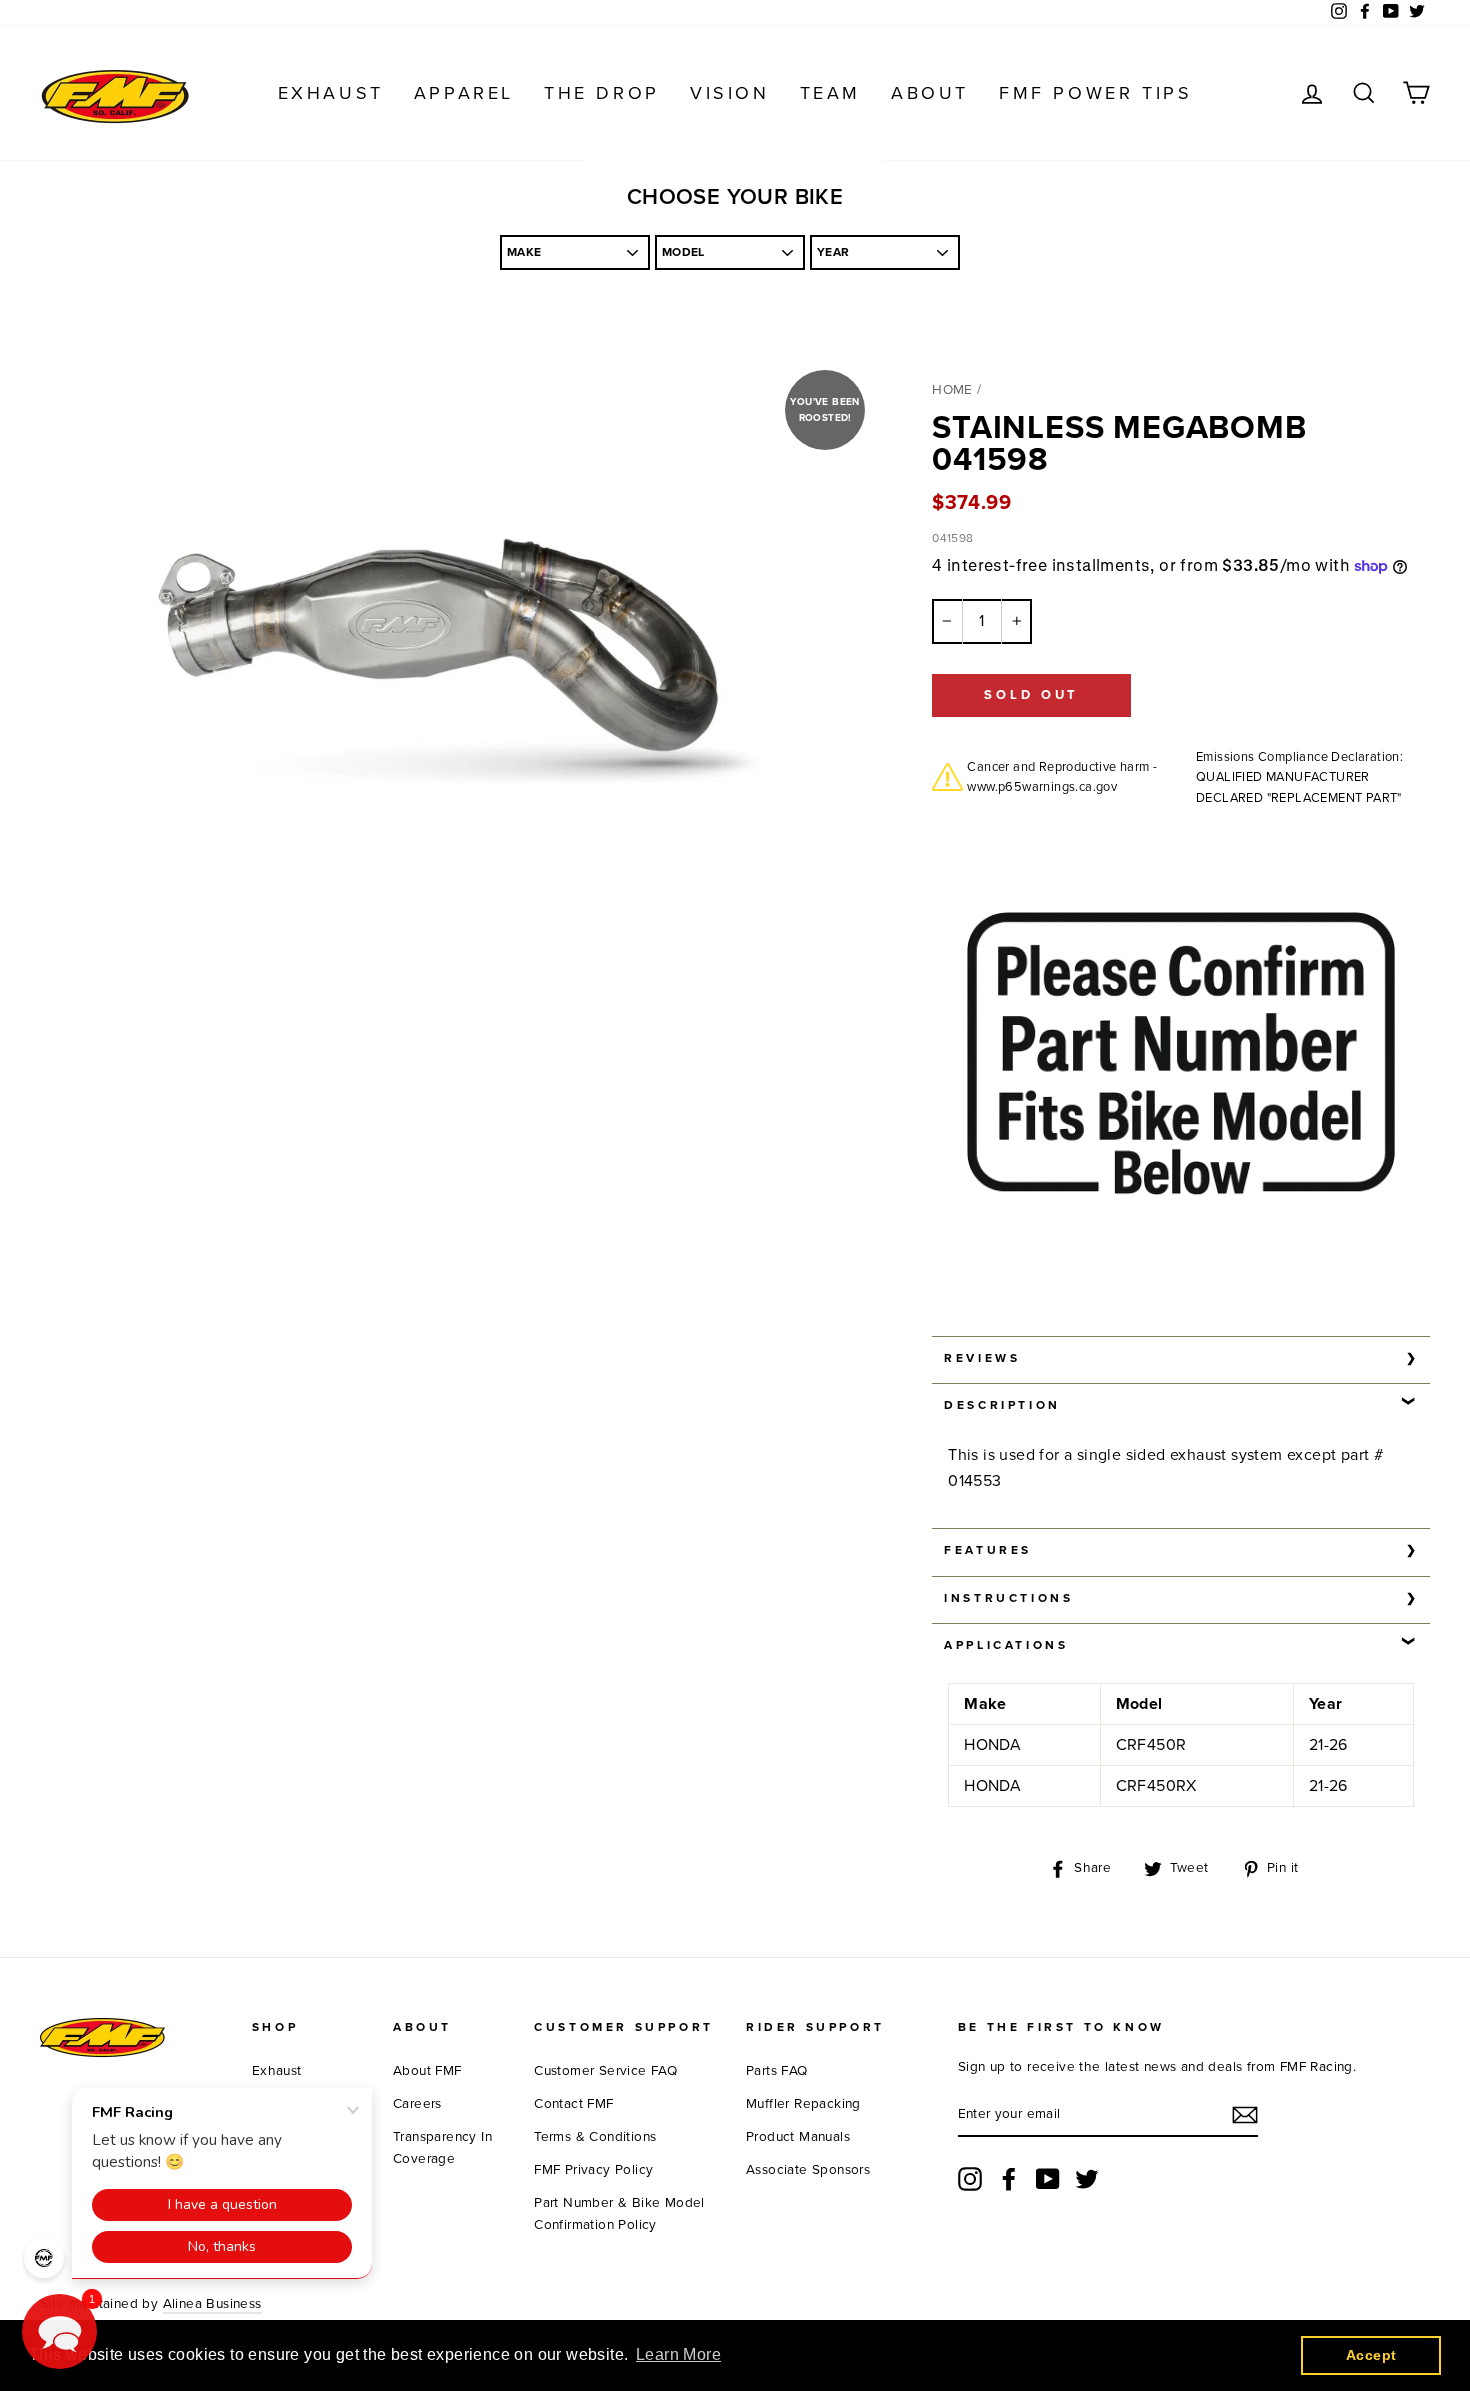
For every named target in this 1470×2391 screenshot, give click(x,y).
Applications (1006, 1645)
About (930, 93)
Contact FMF (573, 2104)
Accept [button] (1371, 2355)
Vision (730, 93)
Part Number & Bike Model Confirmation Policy (619, 2214)
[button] (59, 2331)
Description (1002, 1405)
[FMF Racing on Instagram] (970, 2179)
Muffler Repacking (803, 2104)
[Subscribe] (1245, 2115)
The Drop (602, 93)
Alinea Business (212, 2304)
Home (952, 390)
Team (830, 93)
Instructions (1008, 1598)
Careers (417, 2104)
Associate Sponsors (808, 2170)
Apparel (464, 93)
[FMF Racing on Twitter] (1087, 2179)
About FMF (427, 2071)
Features (988, 1550)
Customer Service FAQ (605, 2071)
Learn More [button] (678, 2354)
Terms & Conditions (595, 2137)
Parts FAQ (777, 2071)
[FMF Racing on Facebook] (1009, 2179)
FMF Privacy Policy (593, 2170)
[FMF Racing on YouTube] (1048, 2179)
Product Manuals (798, 2137)
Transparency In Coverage (442, 2148)
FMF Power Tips (1095, 93)
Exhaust (331, 93)
